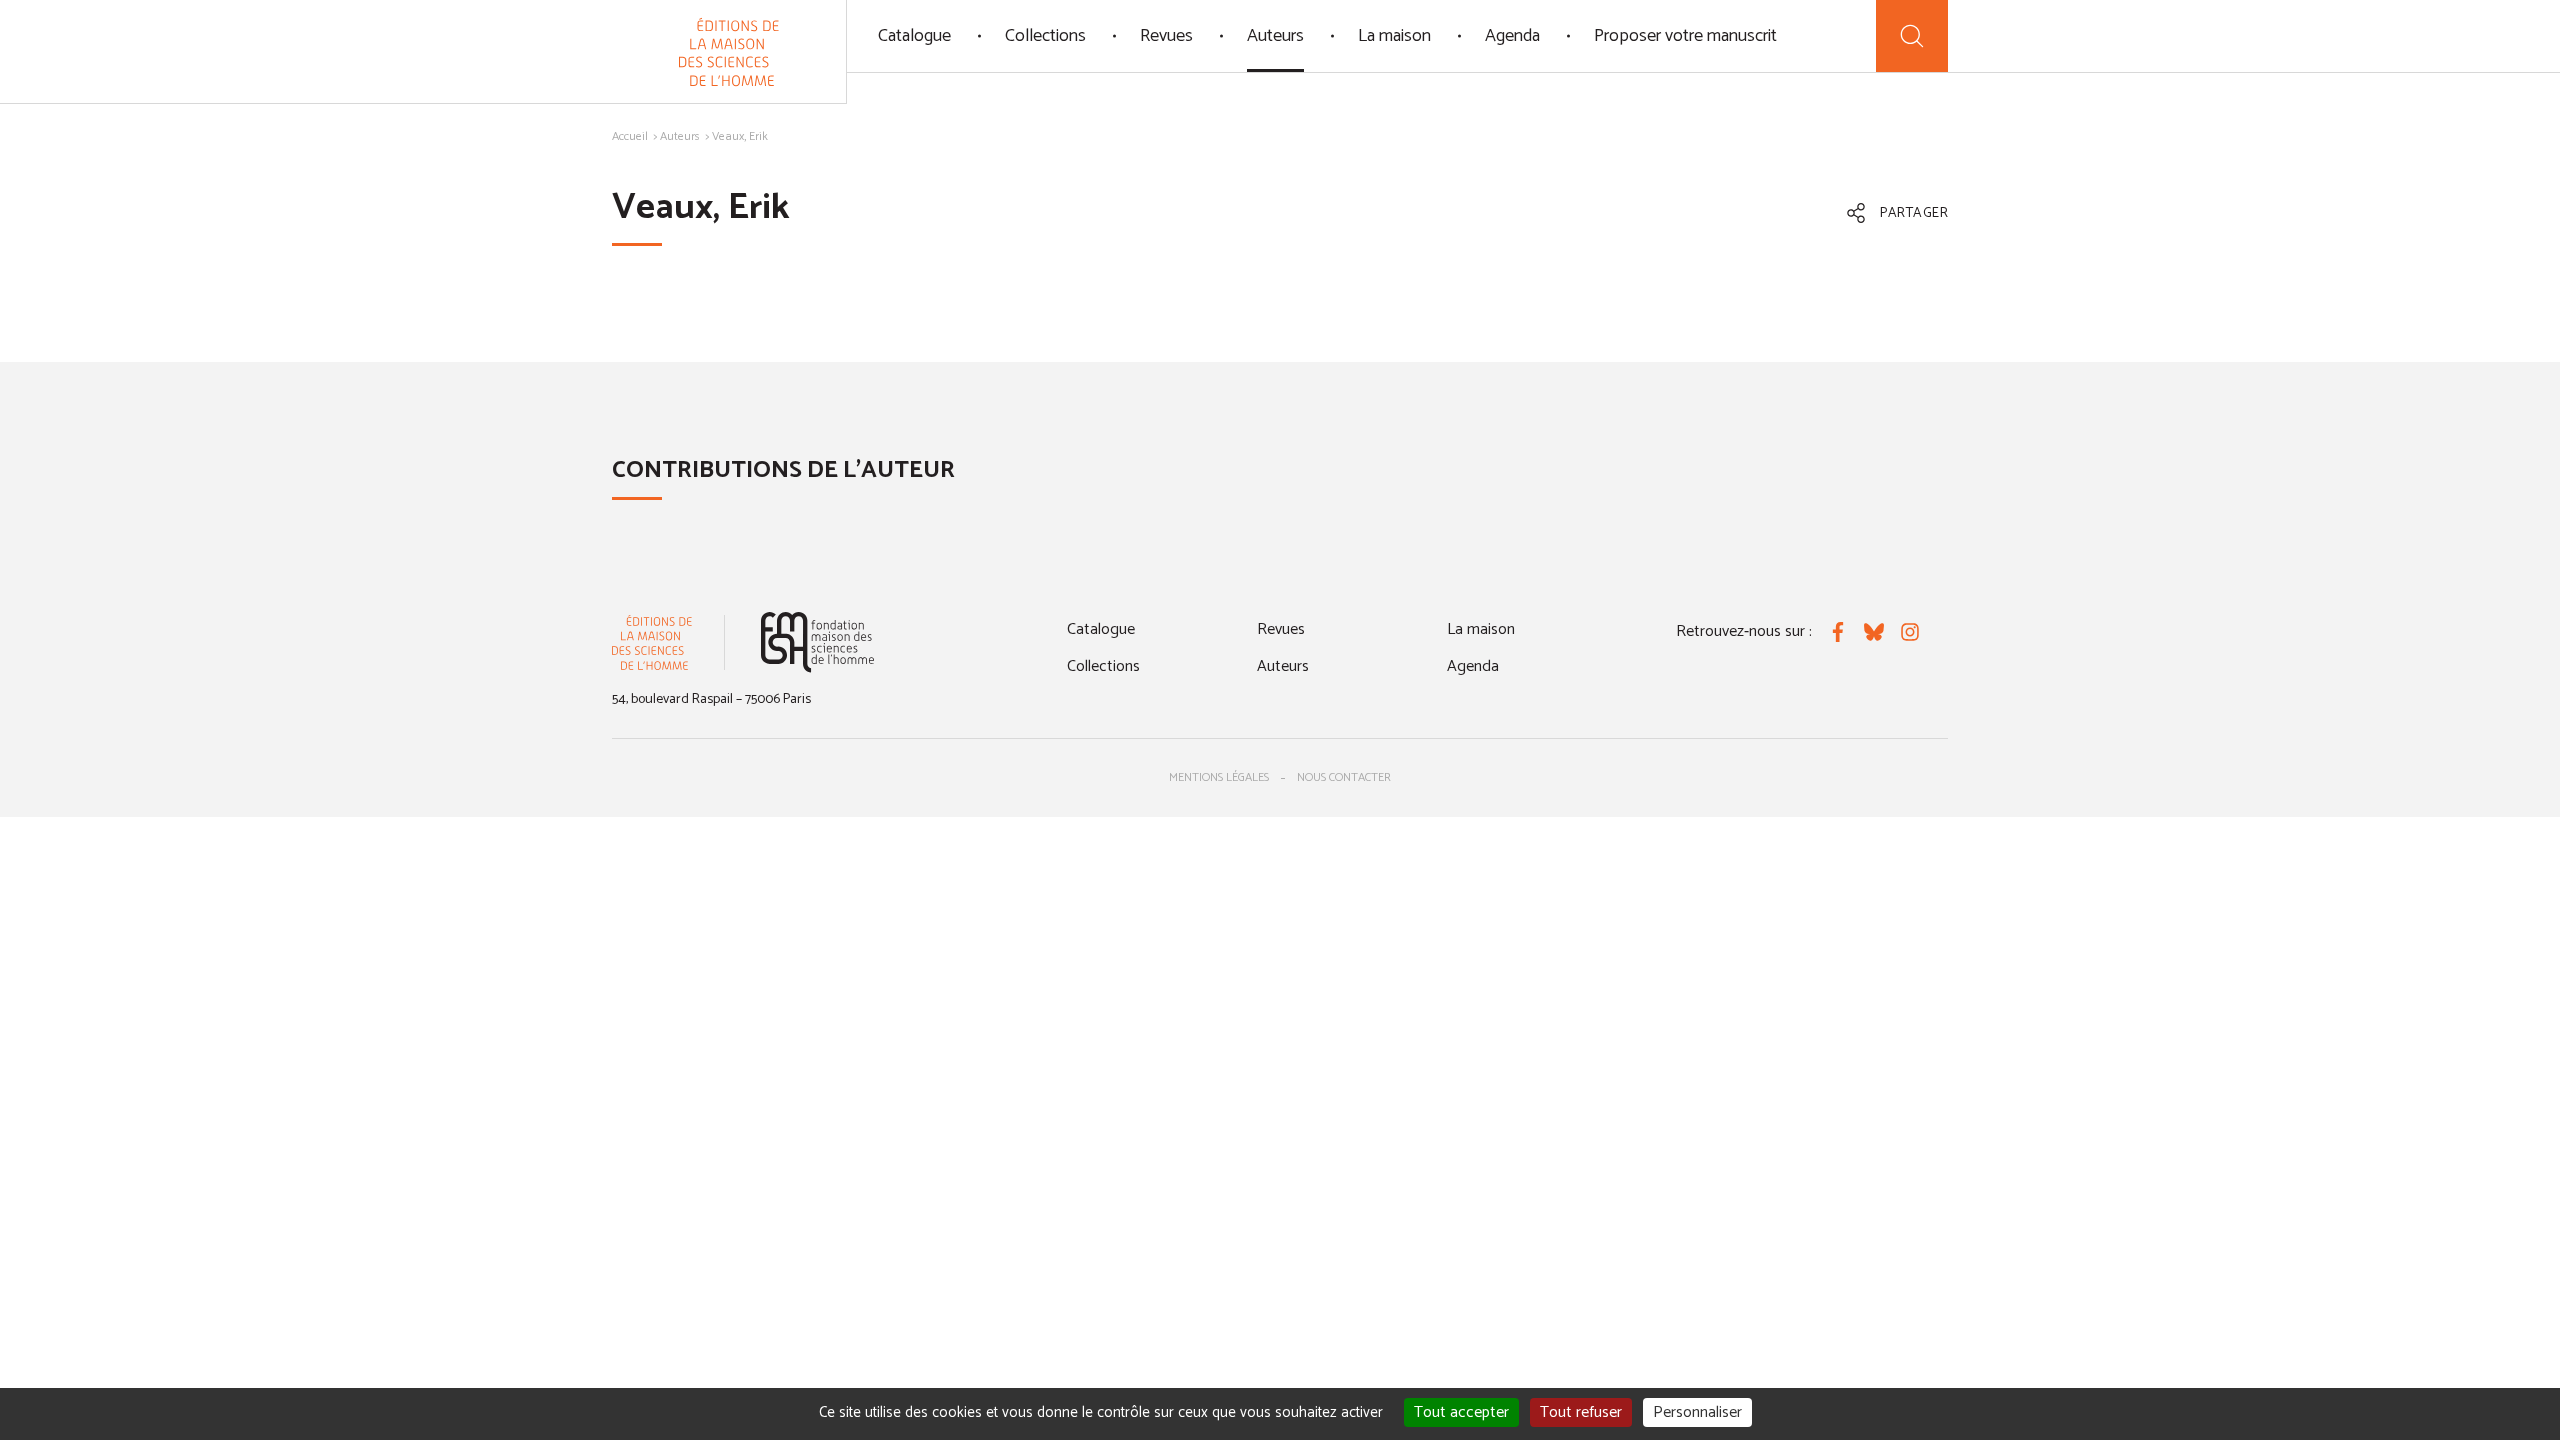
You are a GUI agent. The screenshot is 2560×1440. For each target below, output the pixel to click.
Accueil (630, 136)
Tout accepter (1461, 1412)
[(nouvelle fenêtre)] (817, 642)
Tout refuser (1581, 1412)
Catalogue (914, 36)
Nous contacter (1344, 777)
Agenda (1512, 36)
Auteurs (1275, 36)
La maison (1394, 36)
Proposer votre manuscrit (1685, 36)
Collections (1045, 36)
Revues (1166, 36)
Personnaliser (1697, 1412)
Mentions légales (1219, 777)
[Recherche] (1912, 36)
